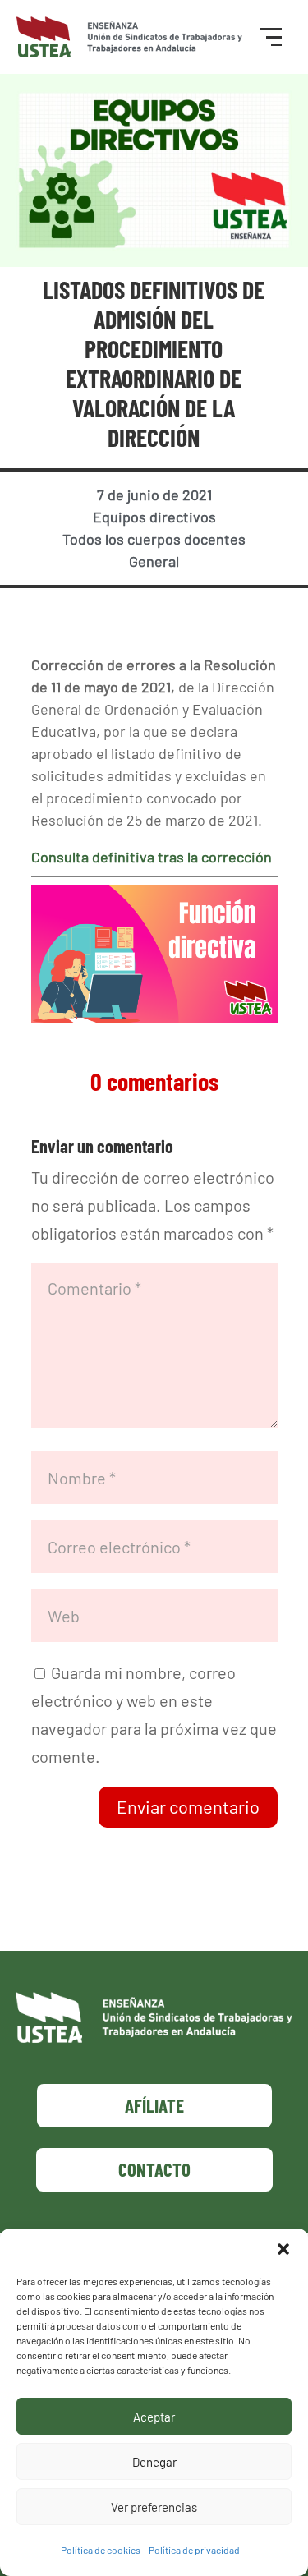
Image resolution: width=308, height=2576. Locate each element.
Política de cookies (101, 2550)
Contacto (154, 2169)
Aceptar (154, 2417)
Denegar (154, 2462)
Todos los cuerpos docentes (154, 539)
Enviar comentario (188, 1806)
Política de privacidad (194, 2550)
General (154, 561)
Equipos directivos (154, 517)
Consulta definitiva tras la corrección (152, 857)
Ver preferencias (154, 2507)
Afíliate (154, 2105)
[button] (283, 2249)
